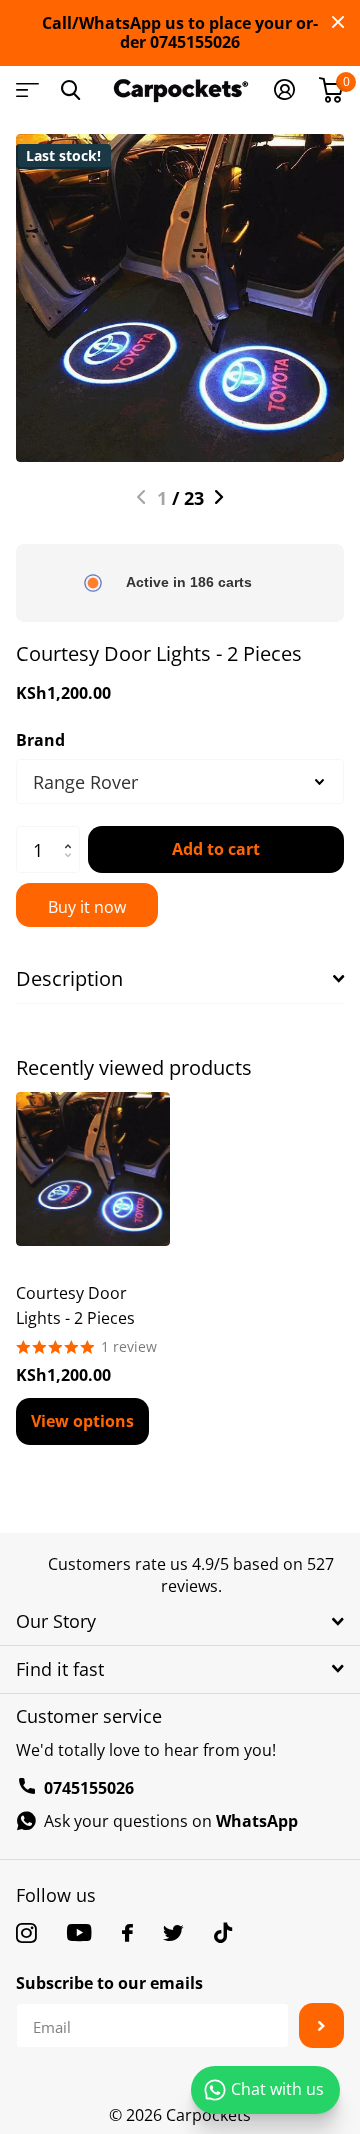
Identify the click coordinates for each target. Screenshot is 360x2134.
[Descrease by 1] (72, 867)
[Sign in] (284, 90)
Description (69, 978)
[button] (141, 497)
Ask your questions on (171, 1821)
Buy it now (87, 907)
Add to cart (216, 849)
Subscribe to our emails (109, 1983)
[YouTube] (79, 1933)
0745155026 (89, 1788)
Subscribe (321, 2025)
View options (82, 1421)
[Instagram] (26, 1933)
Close (338, 22)
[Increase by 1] (72, 833)
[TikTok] (223, 1933)
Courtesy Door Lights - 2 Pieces (75, 1305)
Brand (40, 740)
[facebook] (127, 1933)
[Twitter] (173, 1933)
